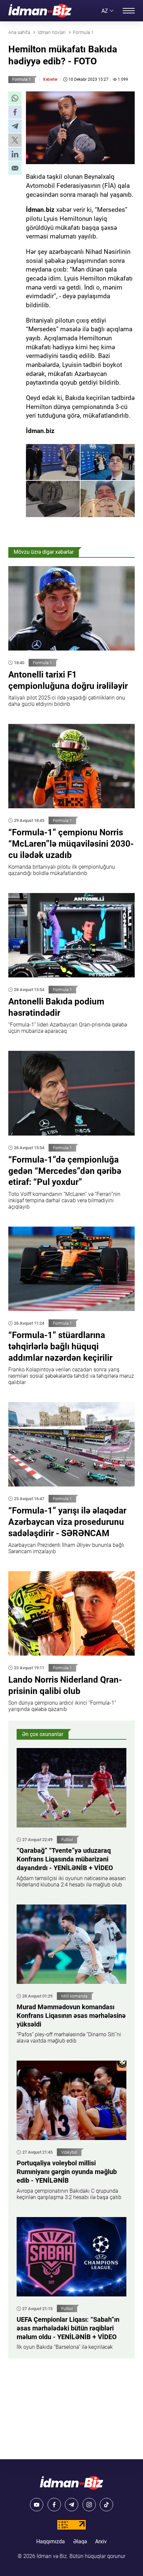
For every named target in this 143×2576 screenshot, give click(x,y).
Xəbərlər (50, 79)
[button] (15, 98)
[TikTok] (106, 2505)
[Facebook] (54, 2505)
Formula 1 (22, 79)
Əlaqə (80, 2541)
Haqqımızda (51, 2541)
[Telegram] (71, 2505)
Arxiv (101, 2541)
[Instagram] (89, 2505)
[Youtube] (37, 2505)
